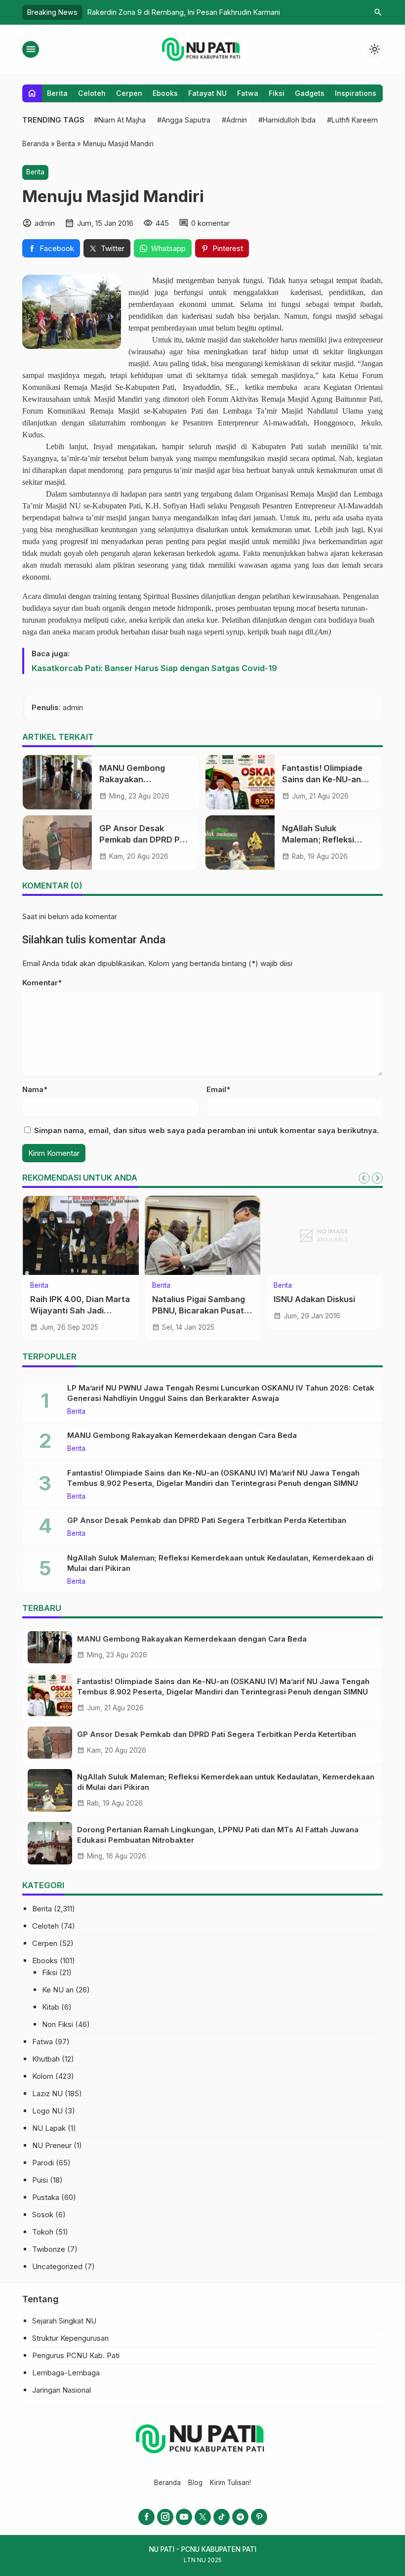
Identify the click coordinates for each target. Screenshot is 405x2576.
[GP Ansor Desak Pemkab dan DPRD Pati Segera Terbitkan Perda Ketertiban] (57, 843)
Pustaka (46, 2197)
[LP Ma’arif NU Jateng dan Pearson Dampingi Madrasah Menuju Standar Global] (324, 1235)
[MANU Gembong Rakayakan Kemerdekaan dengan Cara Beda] (57, 782)
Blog (195, 2483)
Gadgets (310, 93)
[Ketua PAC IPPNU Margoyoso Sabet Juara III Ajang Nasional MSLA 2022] (203, 1235)
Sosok (43, 2215)
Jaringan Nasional (61, 2390)
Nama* (35, 1089)
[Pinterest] (259, 2517)
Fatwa (248, 93)
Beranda (167, 2483)
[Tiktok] (222, 2517)
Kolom (43, 2076)
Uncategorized (57, 2266)
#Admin (234, 120)
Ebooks (165, 93)
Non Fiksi (58, 2024)
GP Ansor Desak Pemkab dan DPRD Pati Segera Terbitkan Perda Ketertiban (207, 1520)
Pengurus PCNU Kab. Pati (76, 2355)
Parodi (43, 2163)
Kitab (51, 2007)
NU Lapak (49, 2128)
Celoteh (92, 93)
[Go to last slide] (364, 1178)
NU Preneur (52, 2145)
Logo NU (47, 2111)
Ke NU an (58, 1990)
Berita (57, 93)
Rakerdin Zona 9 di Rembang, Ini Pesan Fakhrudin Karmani (184, 12)
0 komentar (210, 223)
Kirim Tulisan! (230, 2483)
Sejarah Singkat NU (64, 2321)
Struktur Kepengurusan (70, 2338)
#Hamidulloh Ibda (287, 120)
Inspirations (356, 93)
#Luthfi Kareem (352, 120)
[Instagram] (165, 2517)
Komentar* (42, 983)
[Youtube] (184, 2517)
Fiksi (277, 93)
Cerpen (129, 93)
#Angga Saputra (184, 120)
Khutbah (46, 2059)
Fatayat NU (207, 93)
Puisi (40, 2180)
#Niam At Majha (120, 120)
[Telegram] (240, 2517)
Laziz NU (47, 2093)
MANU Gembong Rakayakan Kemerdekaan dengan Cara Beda (182, 1435)
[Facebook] (146, 2517)
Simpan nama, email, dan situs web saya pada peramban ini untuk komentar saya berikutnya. (206, 1130)
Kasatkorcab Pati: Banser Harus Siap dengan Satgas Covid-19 (154, 668)
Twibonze (49, 2249)
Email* (218, 1089)
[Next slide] (377, 1178)
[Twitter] (203, 2517)
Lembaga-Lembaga (66, 2373)
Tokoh (43, 2232)
